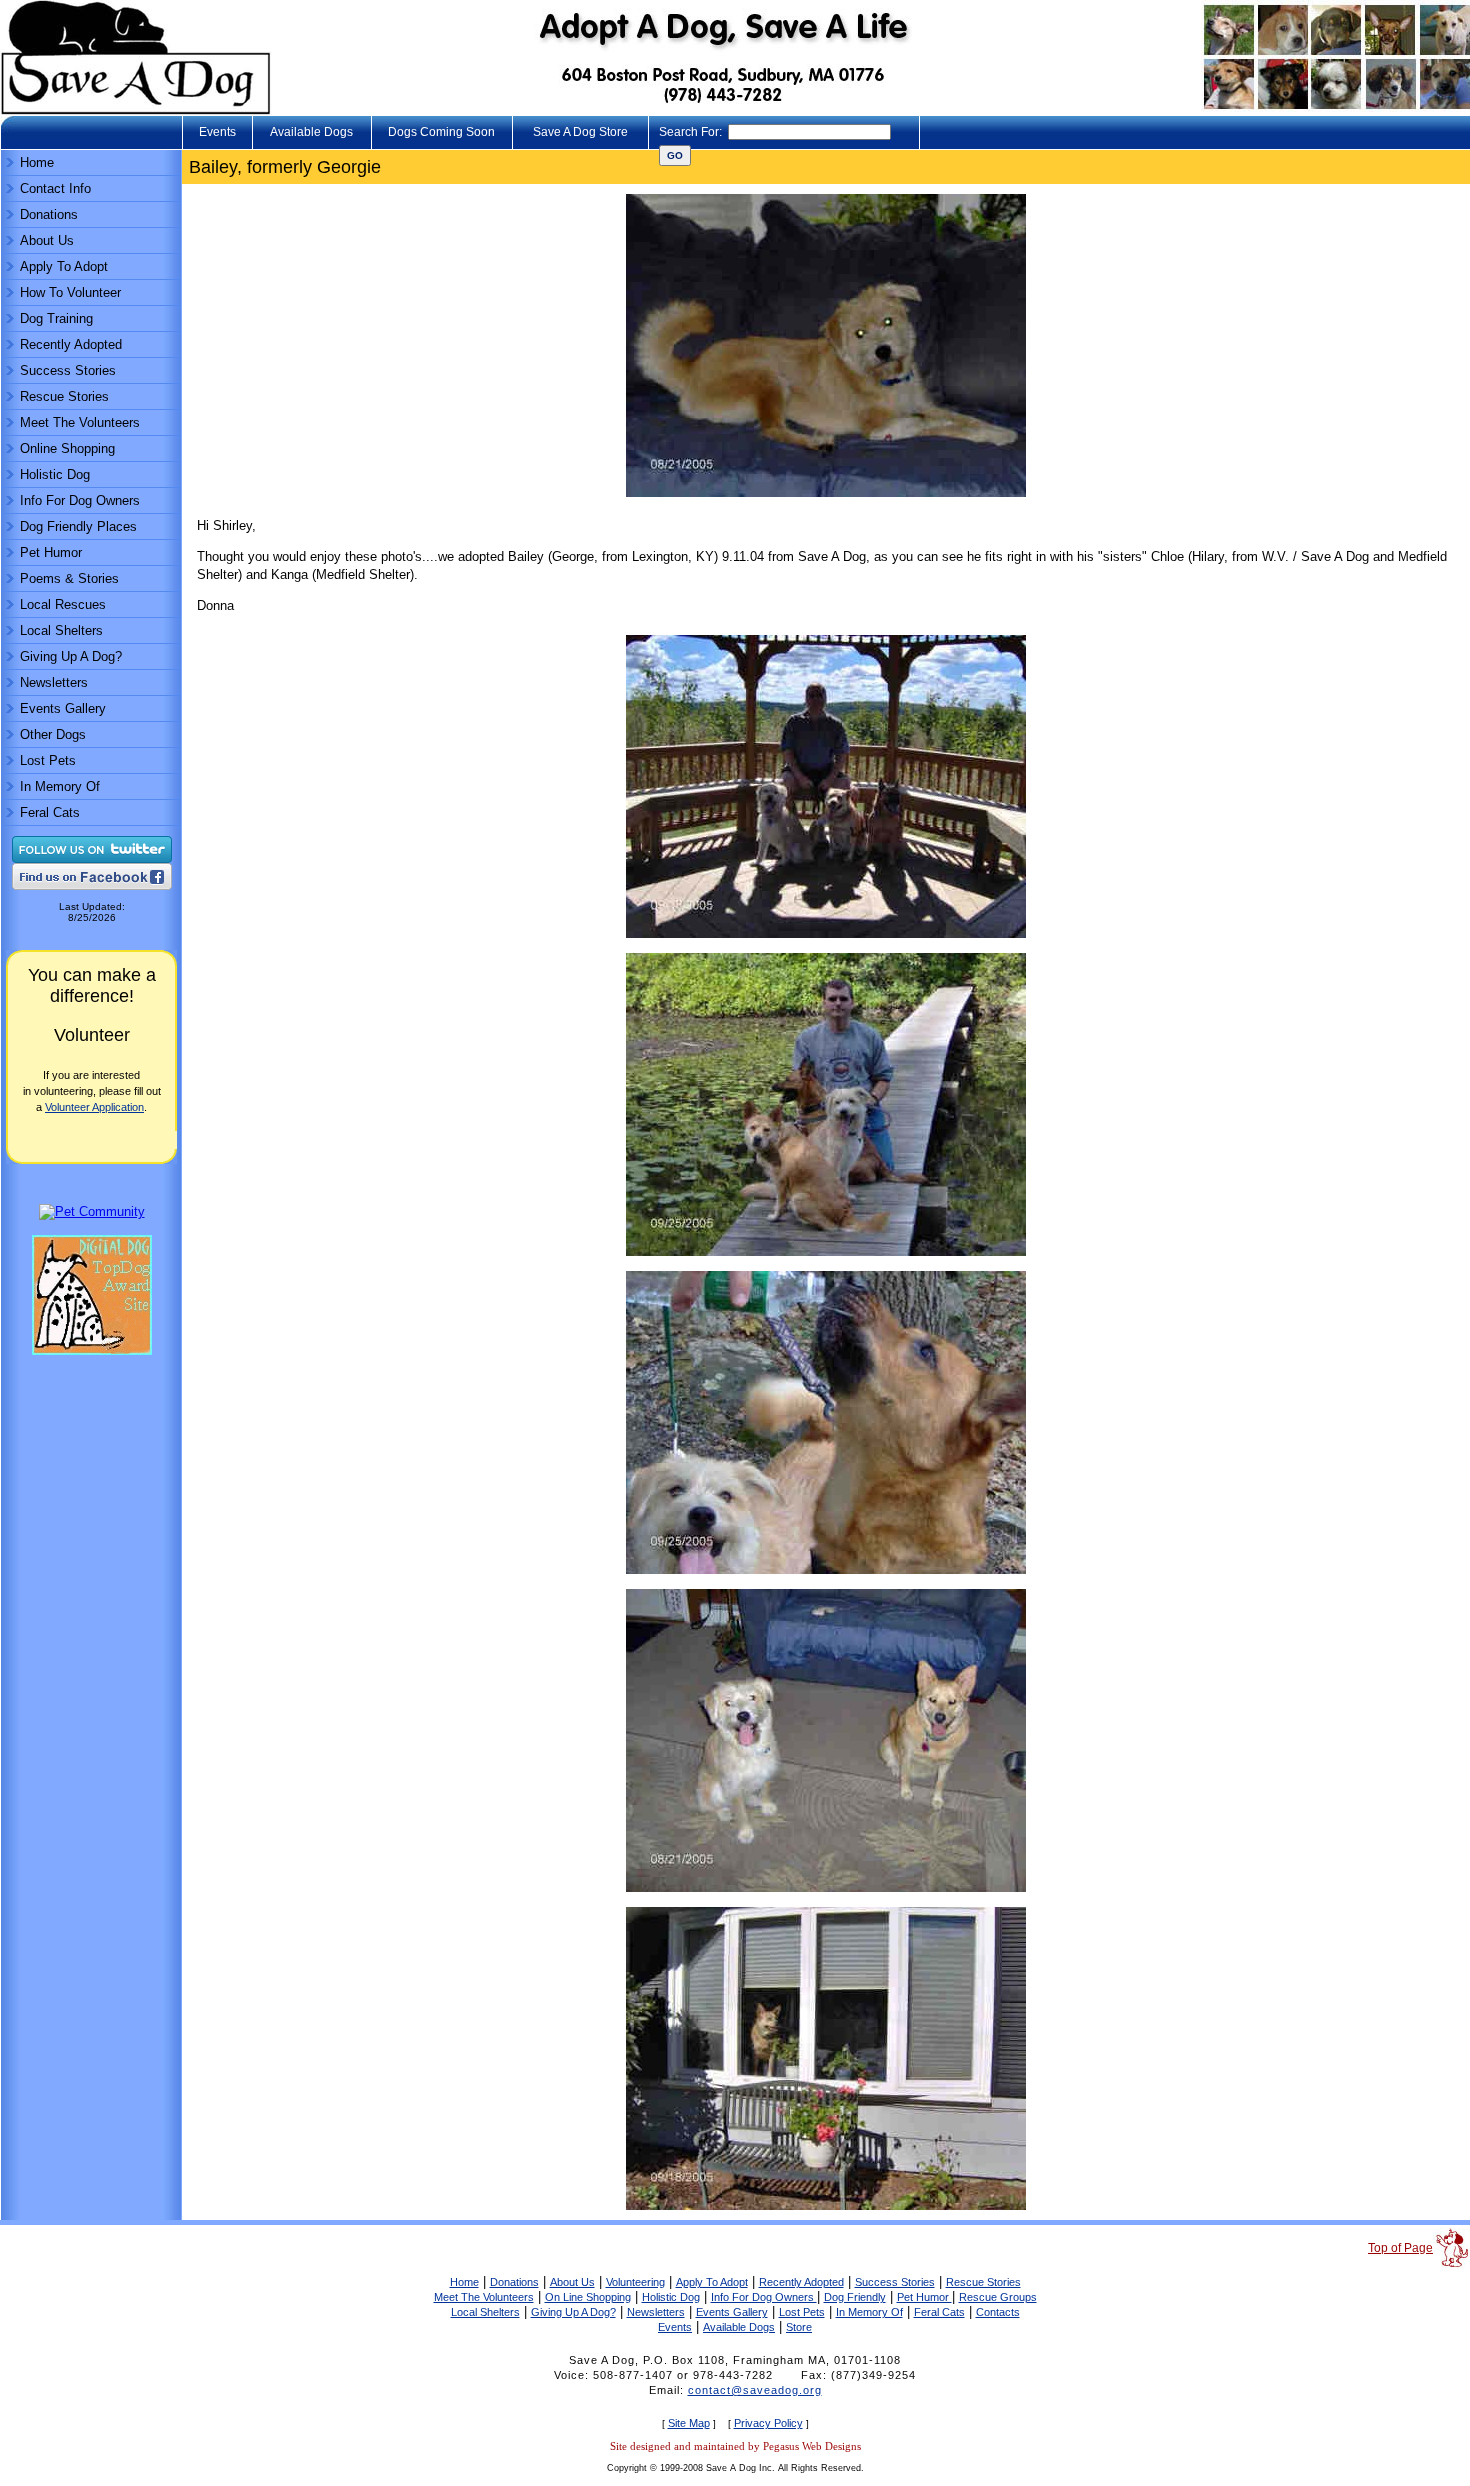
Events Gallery (63, 708)
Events (217, 132)
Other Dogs (53, 734)
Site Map (689, 2423)
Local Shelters (61, 630)
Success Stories (68, 370)
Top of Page (1400, 2248)
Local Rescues (63, 604)
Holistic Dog (55, 474)
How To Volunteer (70, 292)
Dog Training (56, 318)
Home (37, 162)
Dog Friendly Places (78, 526)
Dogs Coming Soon (441, 132)
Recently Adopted (71, 344)
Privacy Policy (768, 2423)
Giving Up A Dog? (71, 656)
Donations (49, 214)
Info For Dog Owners (80, 500)
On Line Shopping (588, 2297)
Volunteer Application (94, 1107)
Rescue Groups (998, 2297)
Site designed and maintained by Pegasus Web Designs (735, 2446)
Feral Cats (50, 812)
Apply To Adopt (64, 266)
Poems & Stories (69, 578)
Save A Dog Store (580, 132)
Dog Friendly (855, 2297)
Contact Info (55, 188)
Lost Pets (48, 760)
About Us (47, 240)
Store (799, 2327)
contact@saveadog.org (755, 2390)
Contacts (998, 2312)
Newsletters (54, 682)
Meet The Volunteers (80, 422)
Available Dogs (311, 132)
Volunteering (635, 2282)
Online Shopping (67, 448)
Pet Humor (51, 552)
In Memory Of (60, 786)
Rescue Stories (64, 396)
